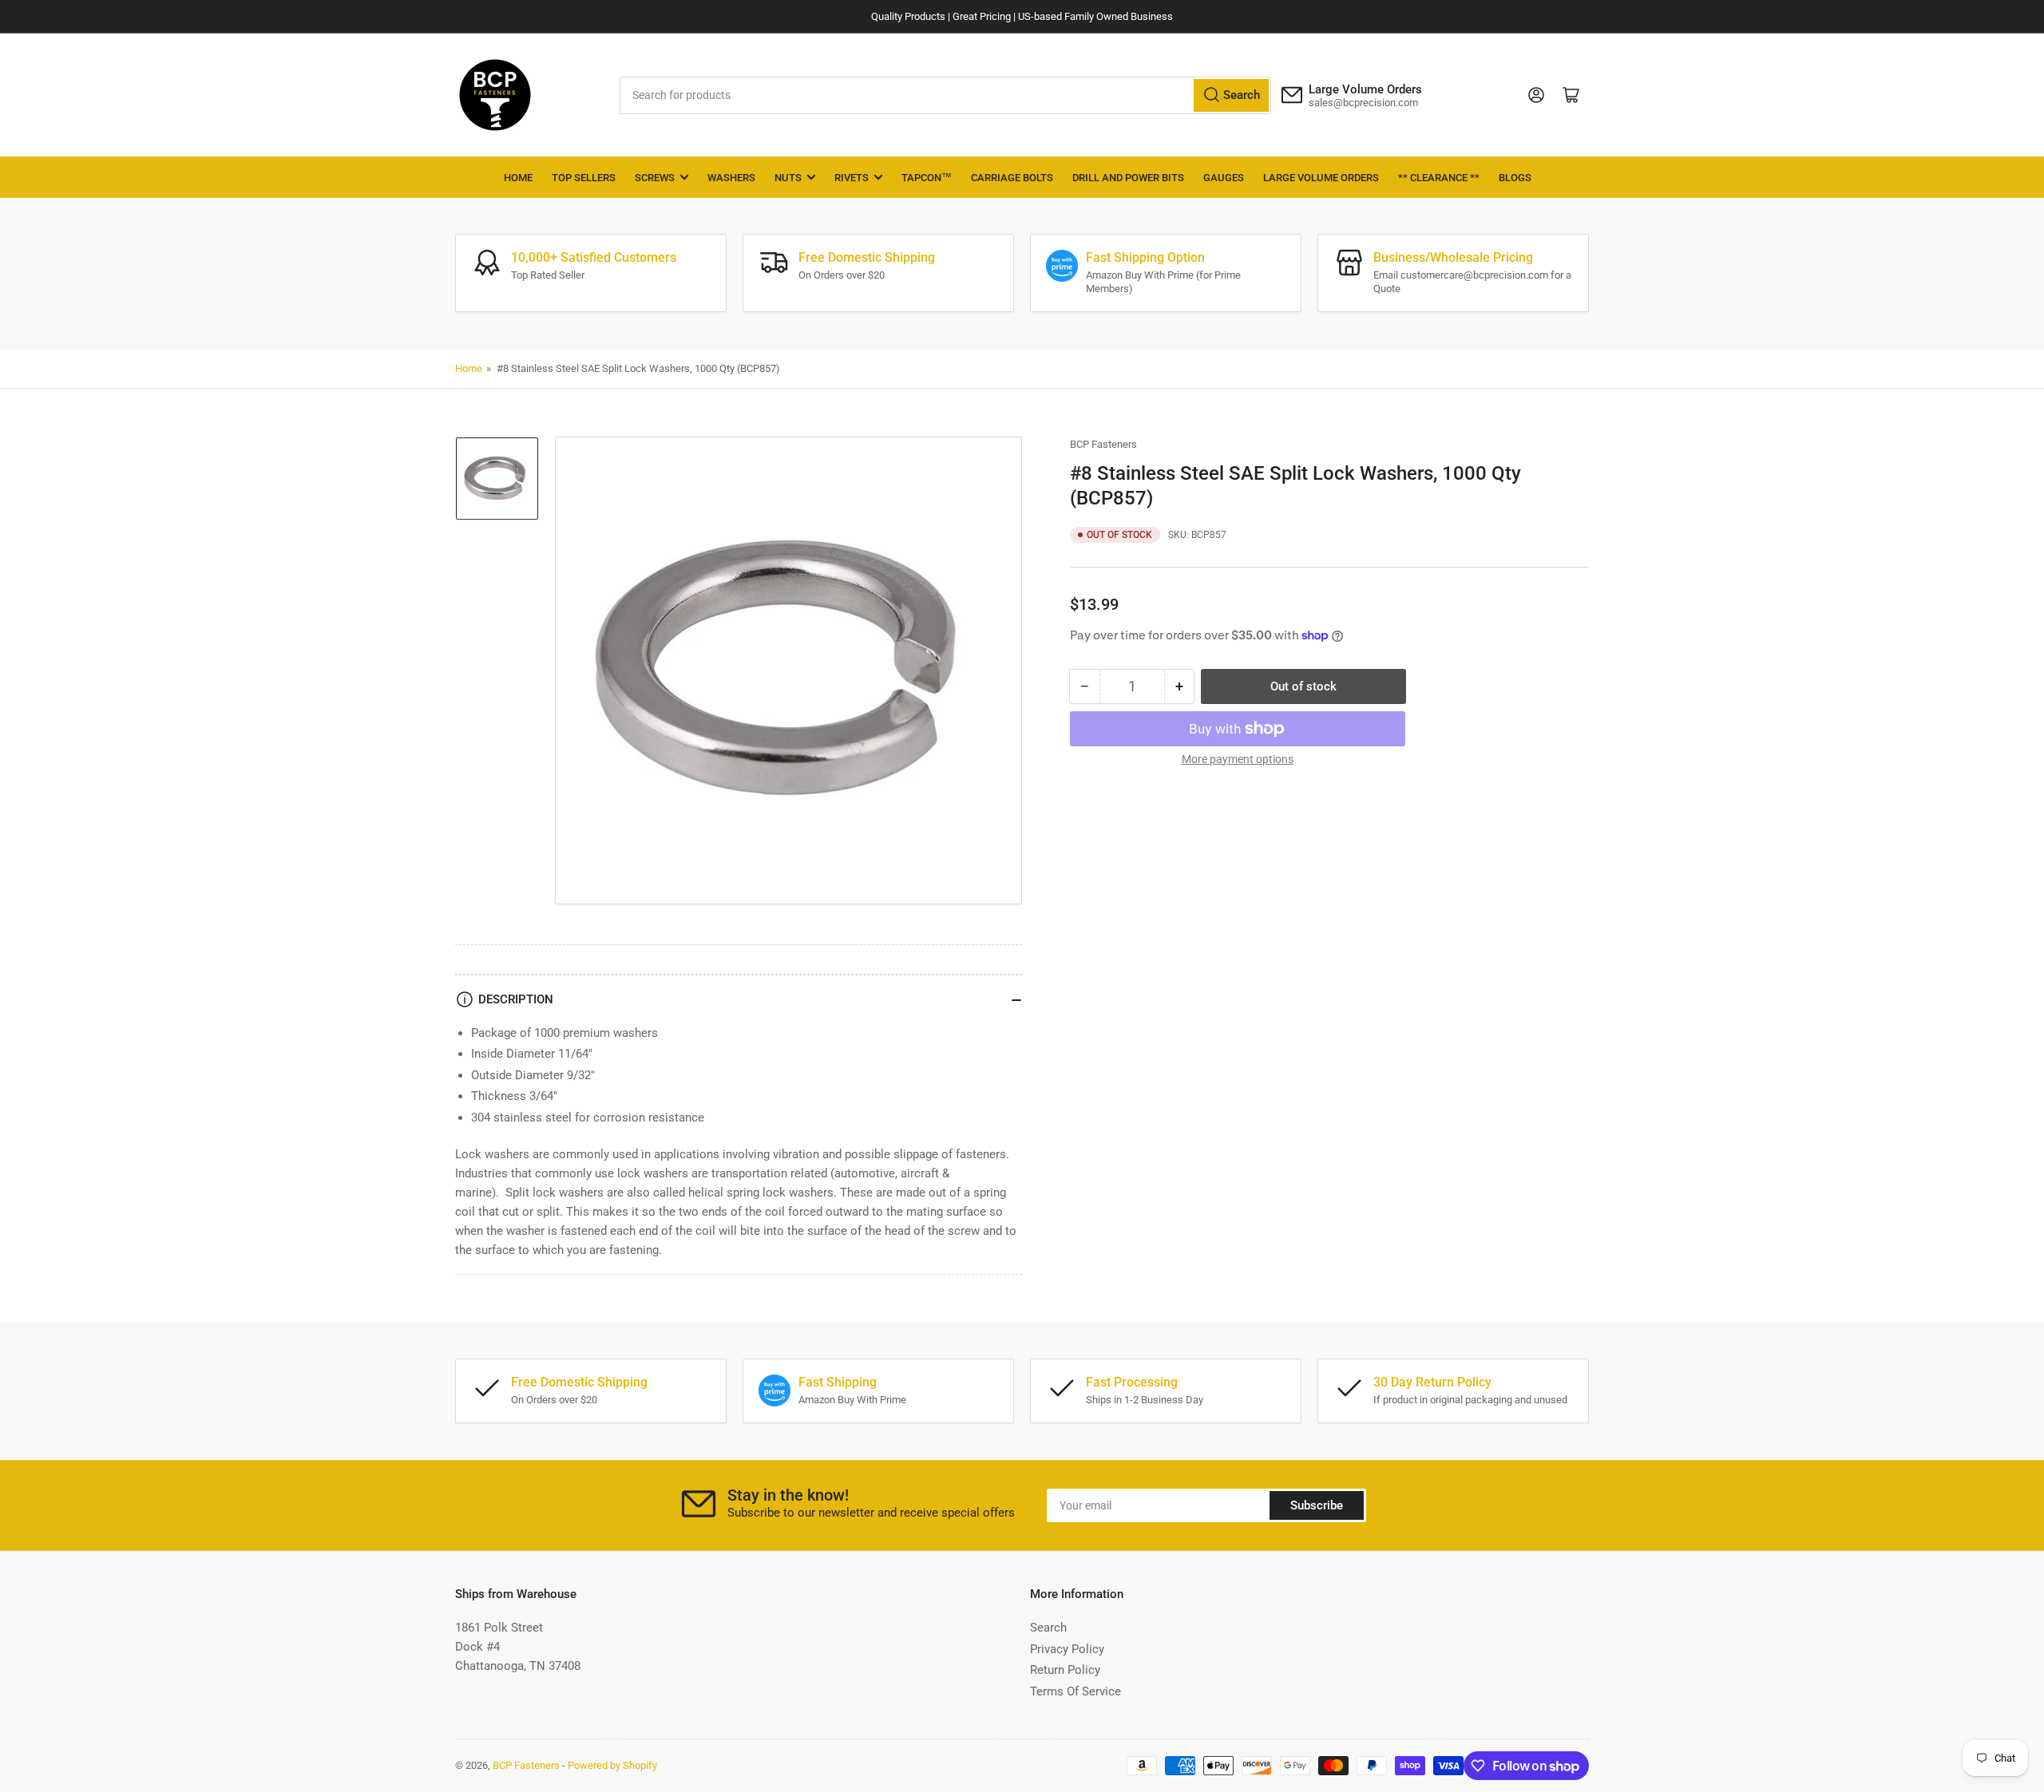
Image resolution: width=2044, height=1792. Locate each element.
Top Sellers (584, 178)
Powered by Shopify (612, 1765)
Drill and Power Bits (1128, 178)
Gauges (1224, 178)
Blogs (1515, 178)
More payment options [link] (1238, 759)
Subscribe (1317, 1505)
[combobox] (946, 95)
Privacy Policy (1067, 1649)
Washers (731, 178)
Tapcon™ (927, 178)
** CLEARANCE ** (1439, 178)
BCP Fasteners (1103, 444)
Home (518, 178)
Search (1048, 1628)
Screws (655, 178)
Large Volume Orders (1321, 178)
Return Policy (1065, 1670)
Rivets (852, 178)
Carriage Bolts (1012, 178)
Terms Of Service (1075, 1691)
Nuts (788, 178)
